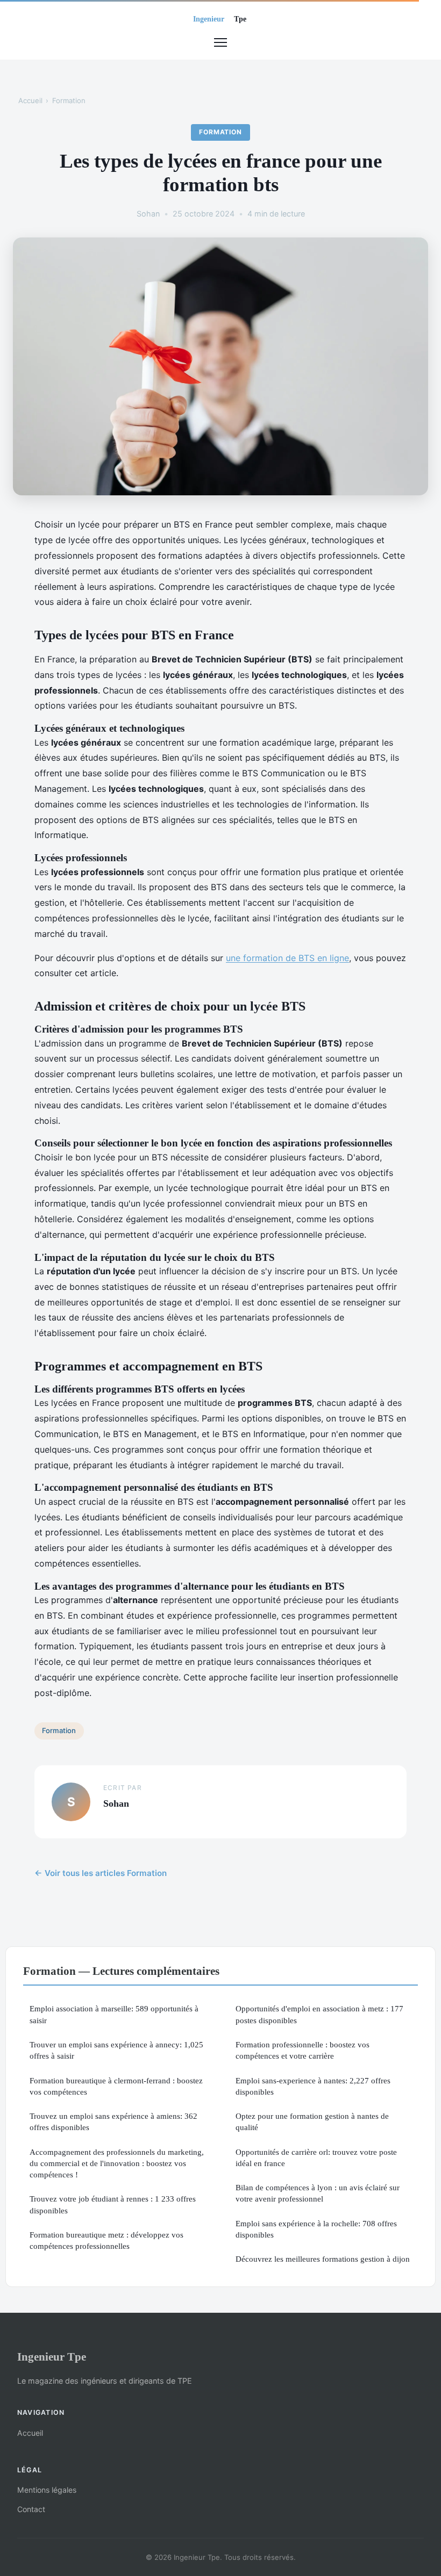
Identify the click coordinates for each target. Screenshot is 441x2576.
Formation (69, 100)
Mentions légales (47, 2490)
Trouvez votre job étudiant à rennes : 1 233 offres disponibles (113, 2204)
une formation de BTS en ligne (287, 958)
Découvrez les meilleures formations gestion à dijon (323, 2259)
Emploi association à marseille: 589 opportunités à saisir (114, 2014)
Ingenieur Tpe (52, 2357)
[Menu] (220, 42)
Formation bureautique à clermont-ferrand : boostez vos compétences (116, 2086)
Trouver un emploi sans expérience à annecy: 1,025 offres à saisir (116, 2050)
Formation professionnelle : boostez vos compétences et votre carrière (303, 2050)
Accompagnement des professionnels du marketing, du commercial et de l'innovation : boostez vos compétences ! (117, 2163)
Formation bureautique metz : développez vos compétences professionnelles (106, 2240)
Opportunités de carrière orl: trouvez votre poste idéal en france (316, 2158)
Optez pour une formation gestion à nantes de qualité (312, 2122)
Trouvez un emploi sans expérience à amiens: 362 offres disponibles (113, 2122)
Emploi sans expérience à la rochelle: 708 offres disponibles (316, 2229)
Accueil (30, 100)
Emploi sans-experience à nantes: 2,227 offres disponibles (313, 2086)
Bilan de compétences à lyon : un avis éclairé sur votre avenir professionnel (318, 2193)
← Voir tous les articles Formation (101, 1873)
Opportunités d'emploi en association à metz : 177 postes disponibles (319, 2014)
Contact (31, 2509)
